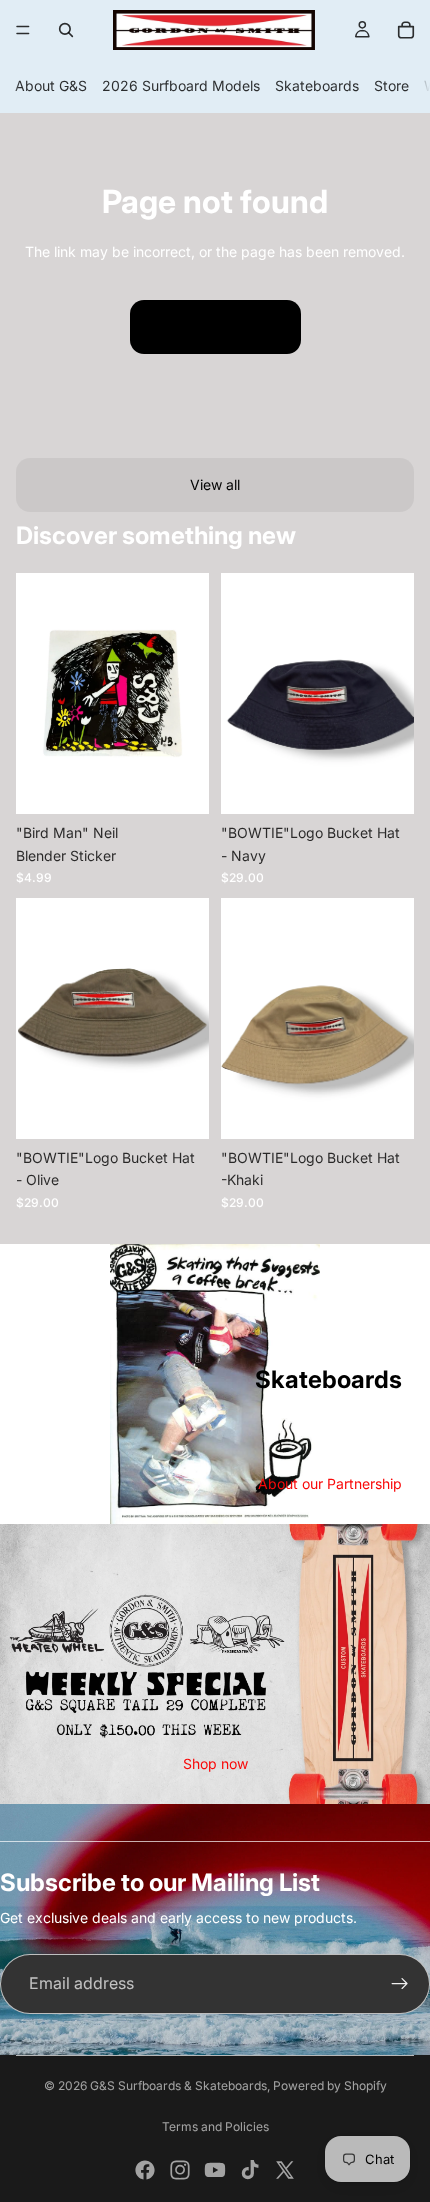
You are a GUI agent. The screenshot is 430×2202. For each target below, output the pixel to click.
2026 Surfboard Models (181, 85)
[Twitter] (285, 2170)
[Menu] (23, 30)
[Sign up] (400, 1984)
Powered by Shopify (330, 2085)
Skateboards (317, 85)
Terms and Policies (215, 2126)
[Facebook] (145, 2170)
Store (391, 85)
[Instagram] (180, 2170)
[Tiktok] (250, 2170)
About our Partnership (330, 1483)
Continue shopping (215, 326)
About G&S (51, 85)
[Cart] (406, 30)
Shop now (215, 1763)
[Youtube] (215, 2170)
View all (215, 484)
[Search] (66, 30)
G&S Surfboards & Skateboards (178, 2085)
